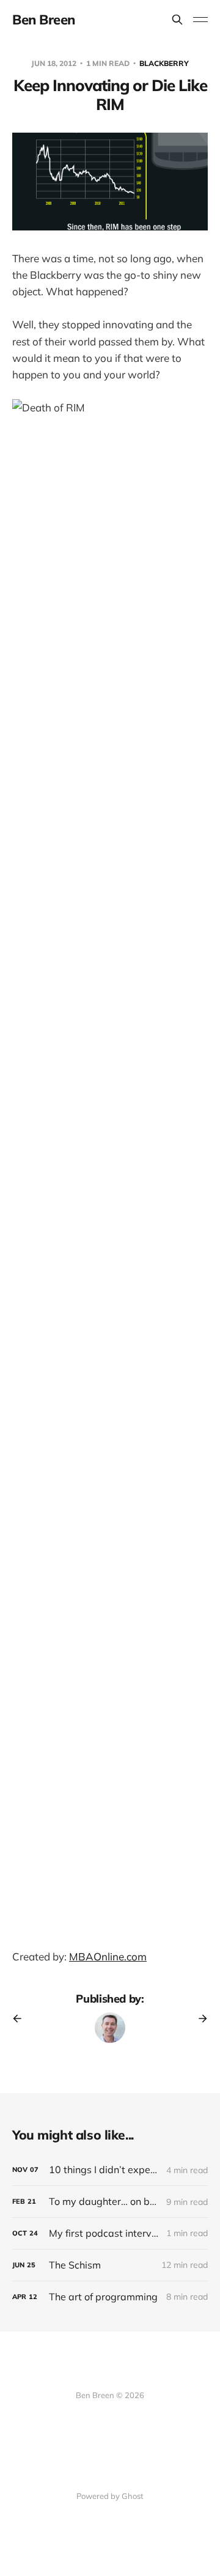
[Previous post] (21, 2018)
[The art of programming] (110, 2297)
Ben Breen (44, 20)
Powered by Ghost (110, 2496)
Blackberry (164, 63)
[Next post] (199, 2018)
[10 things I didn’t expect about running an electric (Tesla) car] (110, 2170)
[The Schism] (110, 2265)
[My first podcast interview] (110, 2233)
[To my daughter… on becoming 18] (110, 2202)
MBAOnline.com (108, 1956)
